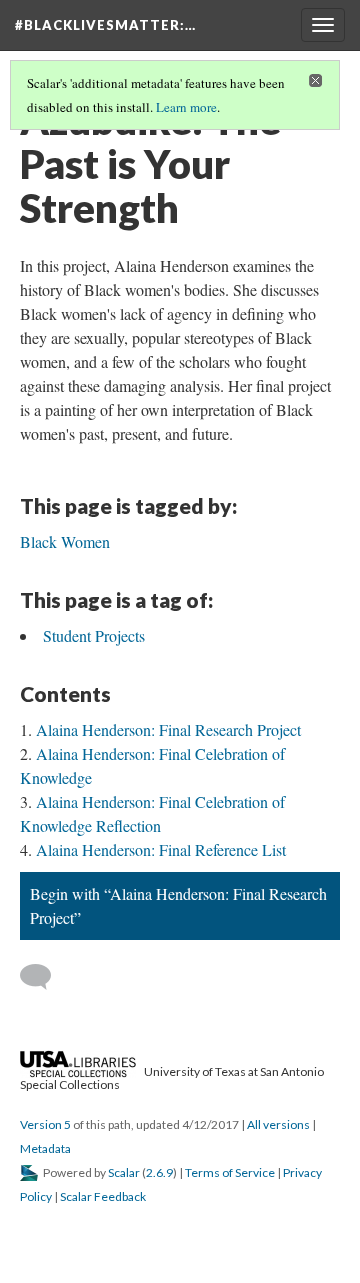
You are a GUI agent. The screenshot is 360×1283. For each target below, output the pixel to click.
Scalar (124, 1172)
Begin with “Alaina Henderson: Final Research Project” (178, 905)
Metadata (45, 1148)
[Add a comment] (44, 977)
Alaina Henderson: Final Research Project (168, 729)
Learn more (186, 107)
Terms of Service (230, 1172)
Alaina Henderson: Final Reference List (161, 849)
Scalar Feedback (103, 1196)
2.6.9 (159, 1172)
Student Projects (94, 635)
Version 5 (45, 1124)
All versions (278, 1124)
